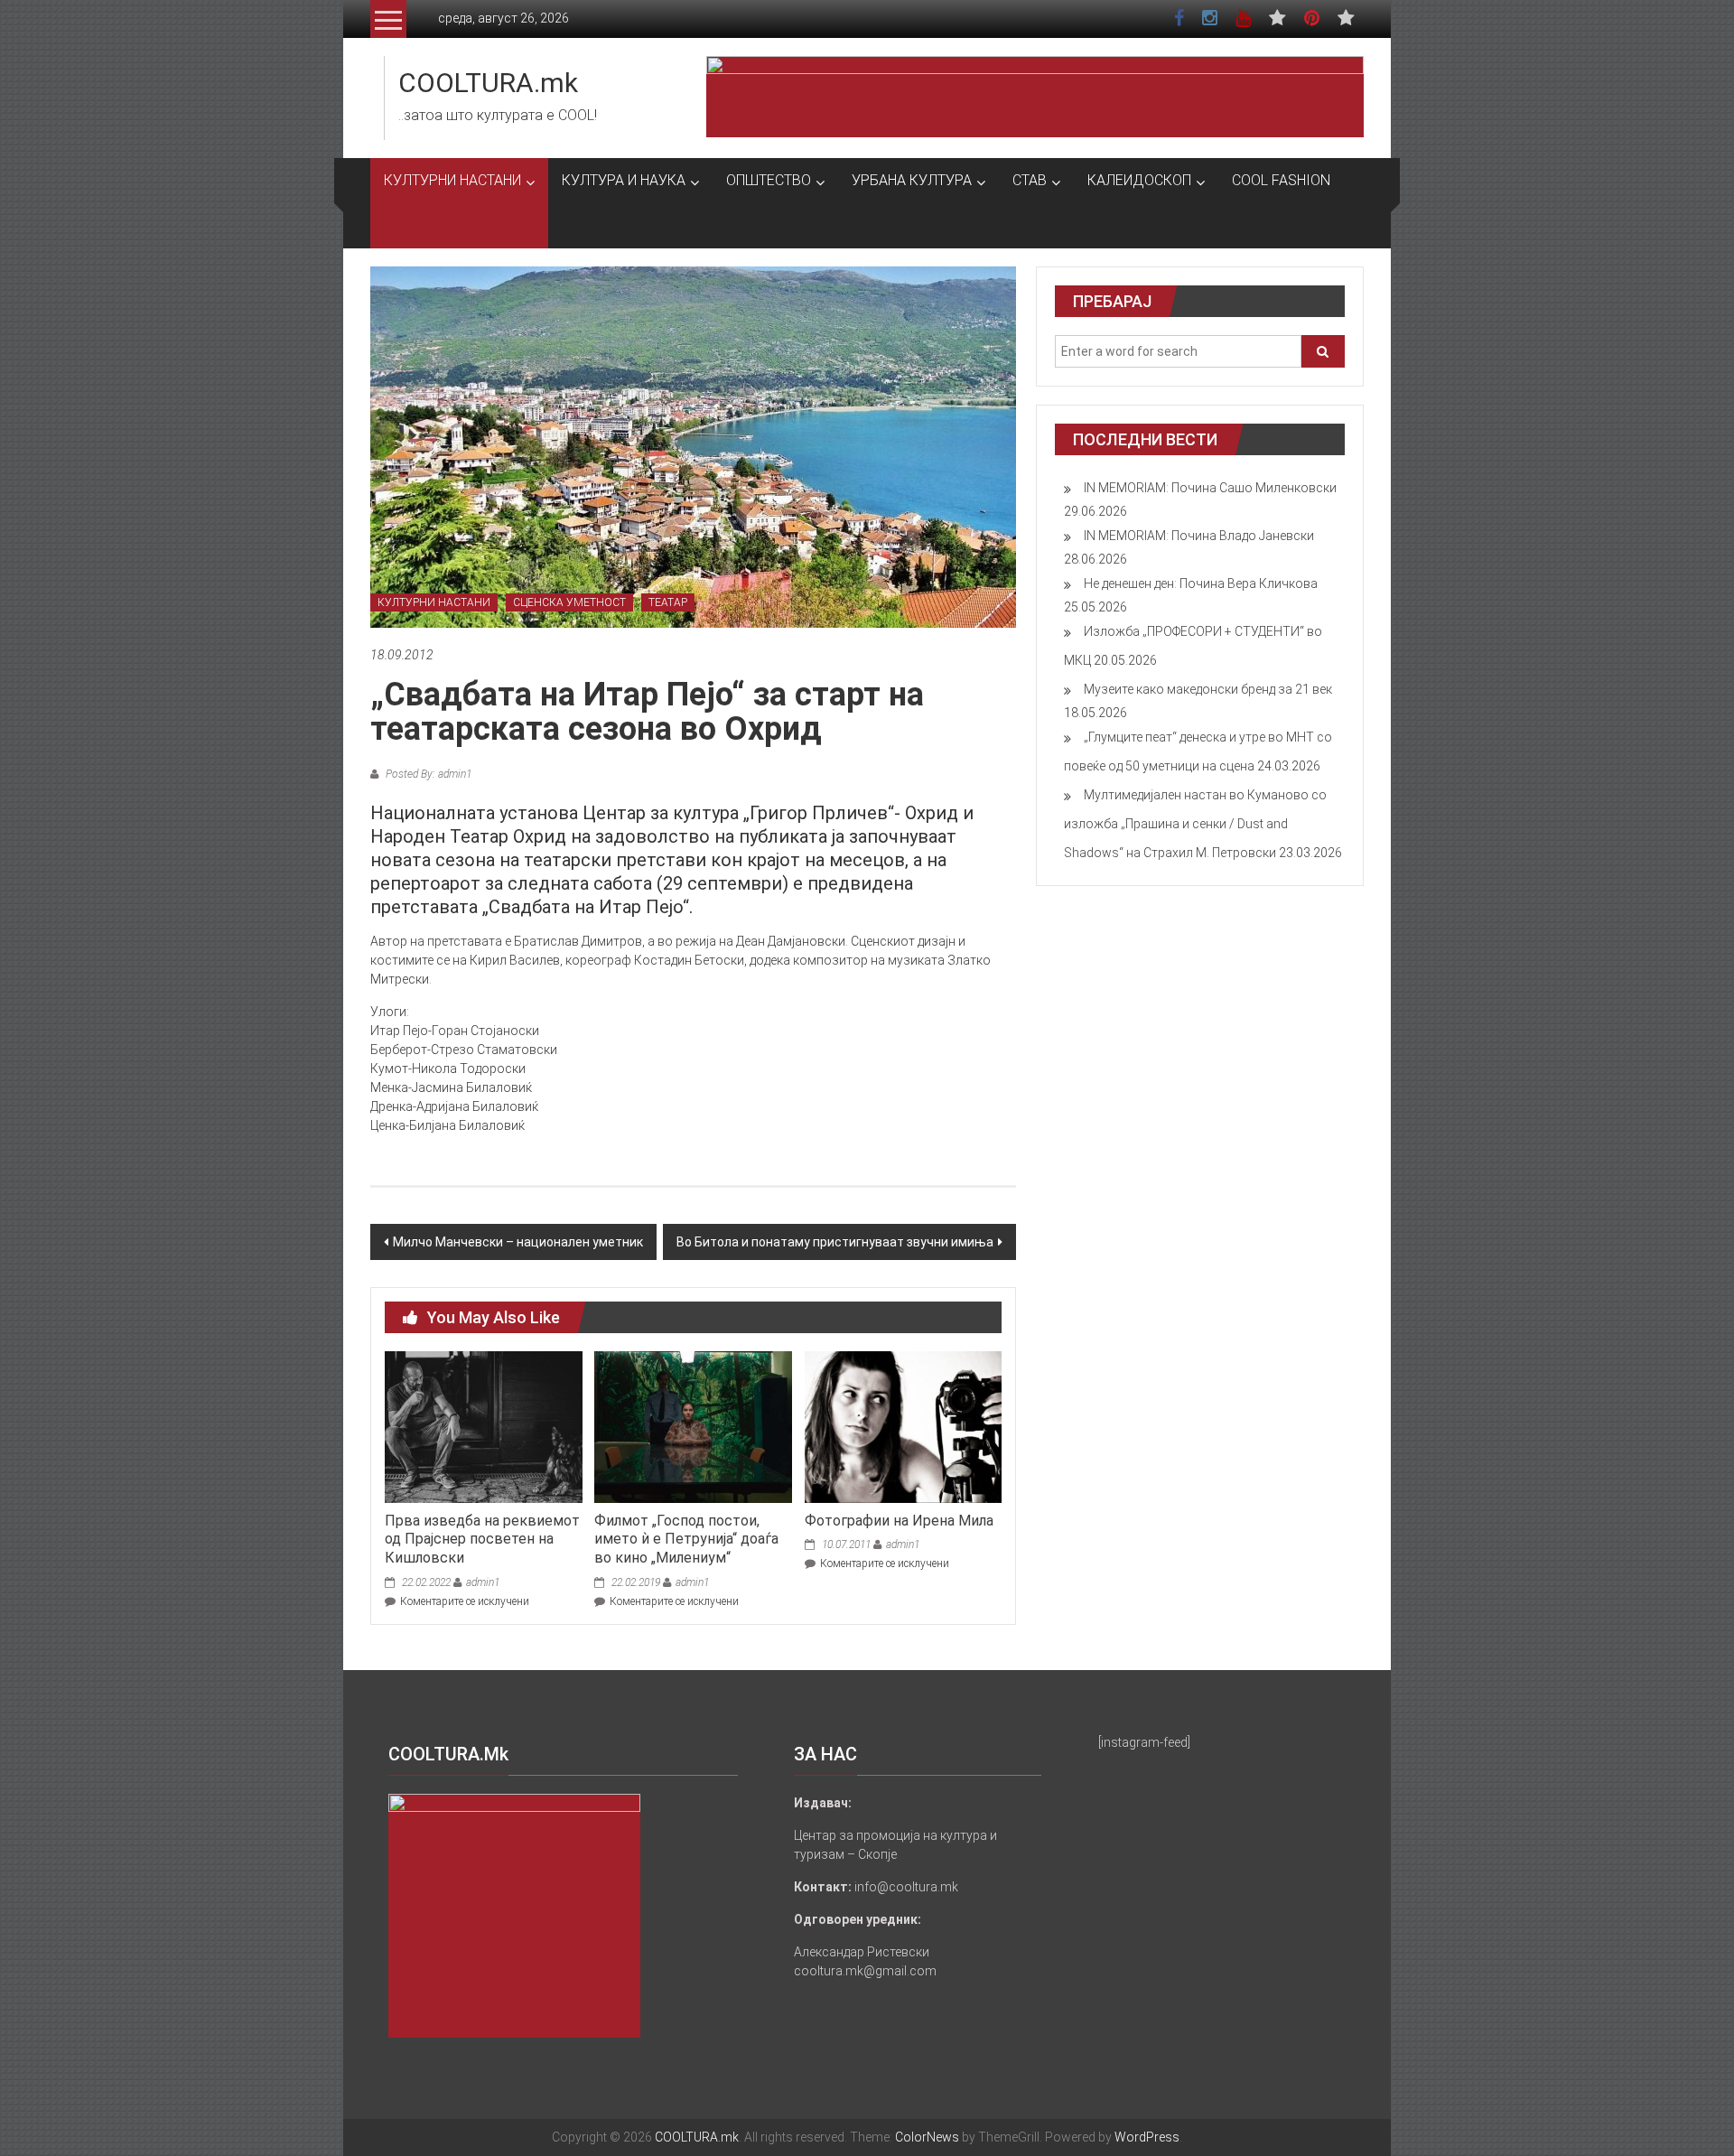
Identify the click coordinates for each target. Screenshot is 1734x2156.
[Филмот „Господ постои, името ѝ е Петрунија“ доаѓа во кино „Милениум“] (693, 1426)
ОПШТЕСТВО (769, 180)
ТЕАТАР (668, 602)
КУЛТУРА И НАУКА (624, 180)
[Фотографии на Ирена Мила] (903, 1426)
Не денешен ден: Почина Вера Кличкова (1201, 583)
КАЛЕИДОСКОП (1139, 180)
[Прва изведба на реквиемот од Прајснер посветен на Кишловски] (483, 1426)
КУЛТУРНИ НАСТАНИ (452, 180)
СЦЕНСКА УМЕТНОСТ (569, 602)
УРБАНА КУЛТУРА (912, 180)
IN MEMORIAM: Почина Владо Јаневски (1199, 536)
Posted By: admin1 (427, 774)
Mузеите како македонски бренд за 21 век (1208, 689)
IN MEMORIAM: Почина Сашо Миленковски (1210, 488)
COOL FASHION (1281, 180)
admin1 (483, 1582)
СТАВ (1030, 180)
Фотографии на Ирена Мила (899, 1521)
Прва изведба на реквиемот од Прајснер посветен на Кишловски (482, 1540)
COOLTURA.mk (488, 83)
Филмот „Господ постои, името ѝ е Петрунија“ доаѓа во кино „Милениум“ (686, 1540)
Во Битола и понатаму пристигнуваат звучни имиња (835, 1242)
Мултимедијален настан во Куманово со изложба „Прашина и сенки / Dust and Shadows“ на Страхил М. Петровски (1195, 824)
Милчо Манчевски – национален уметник (518, 1242)
